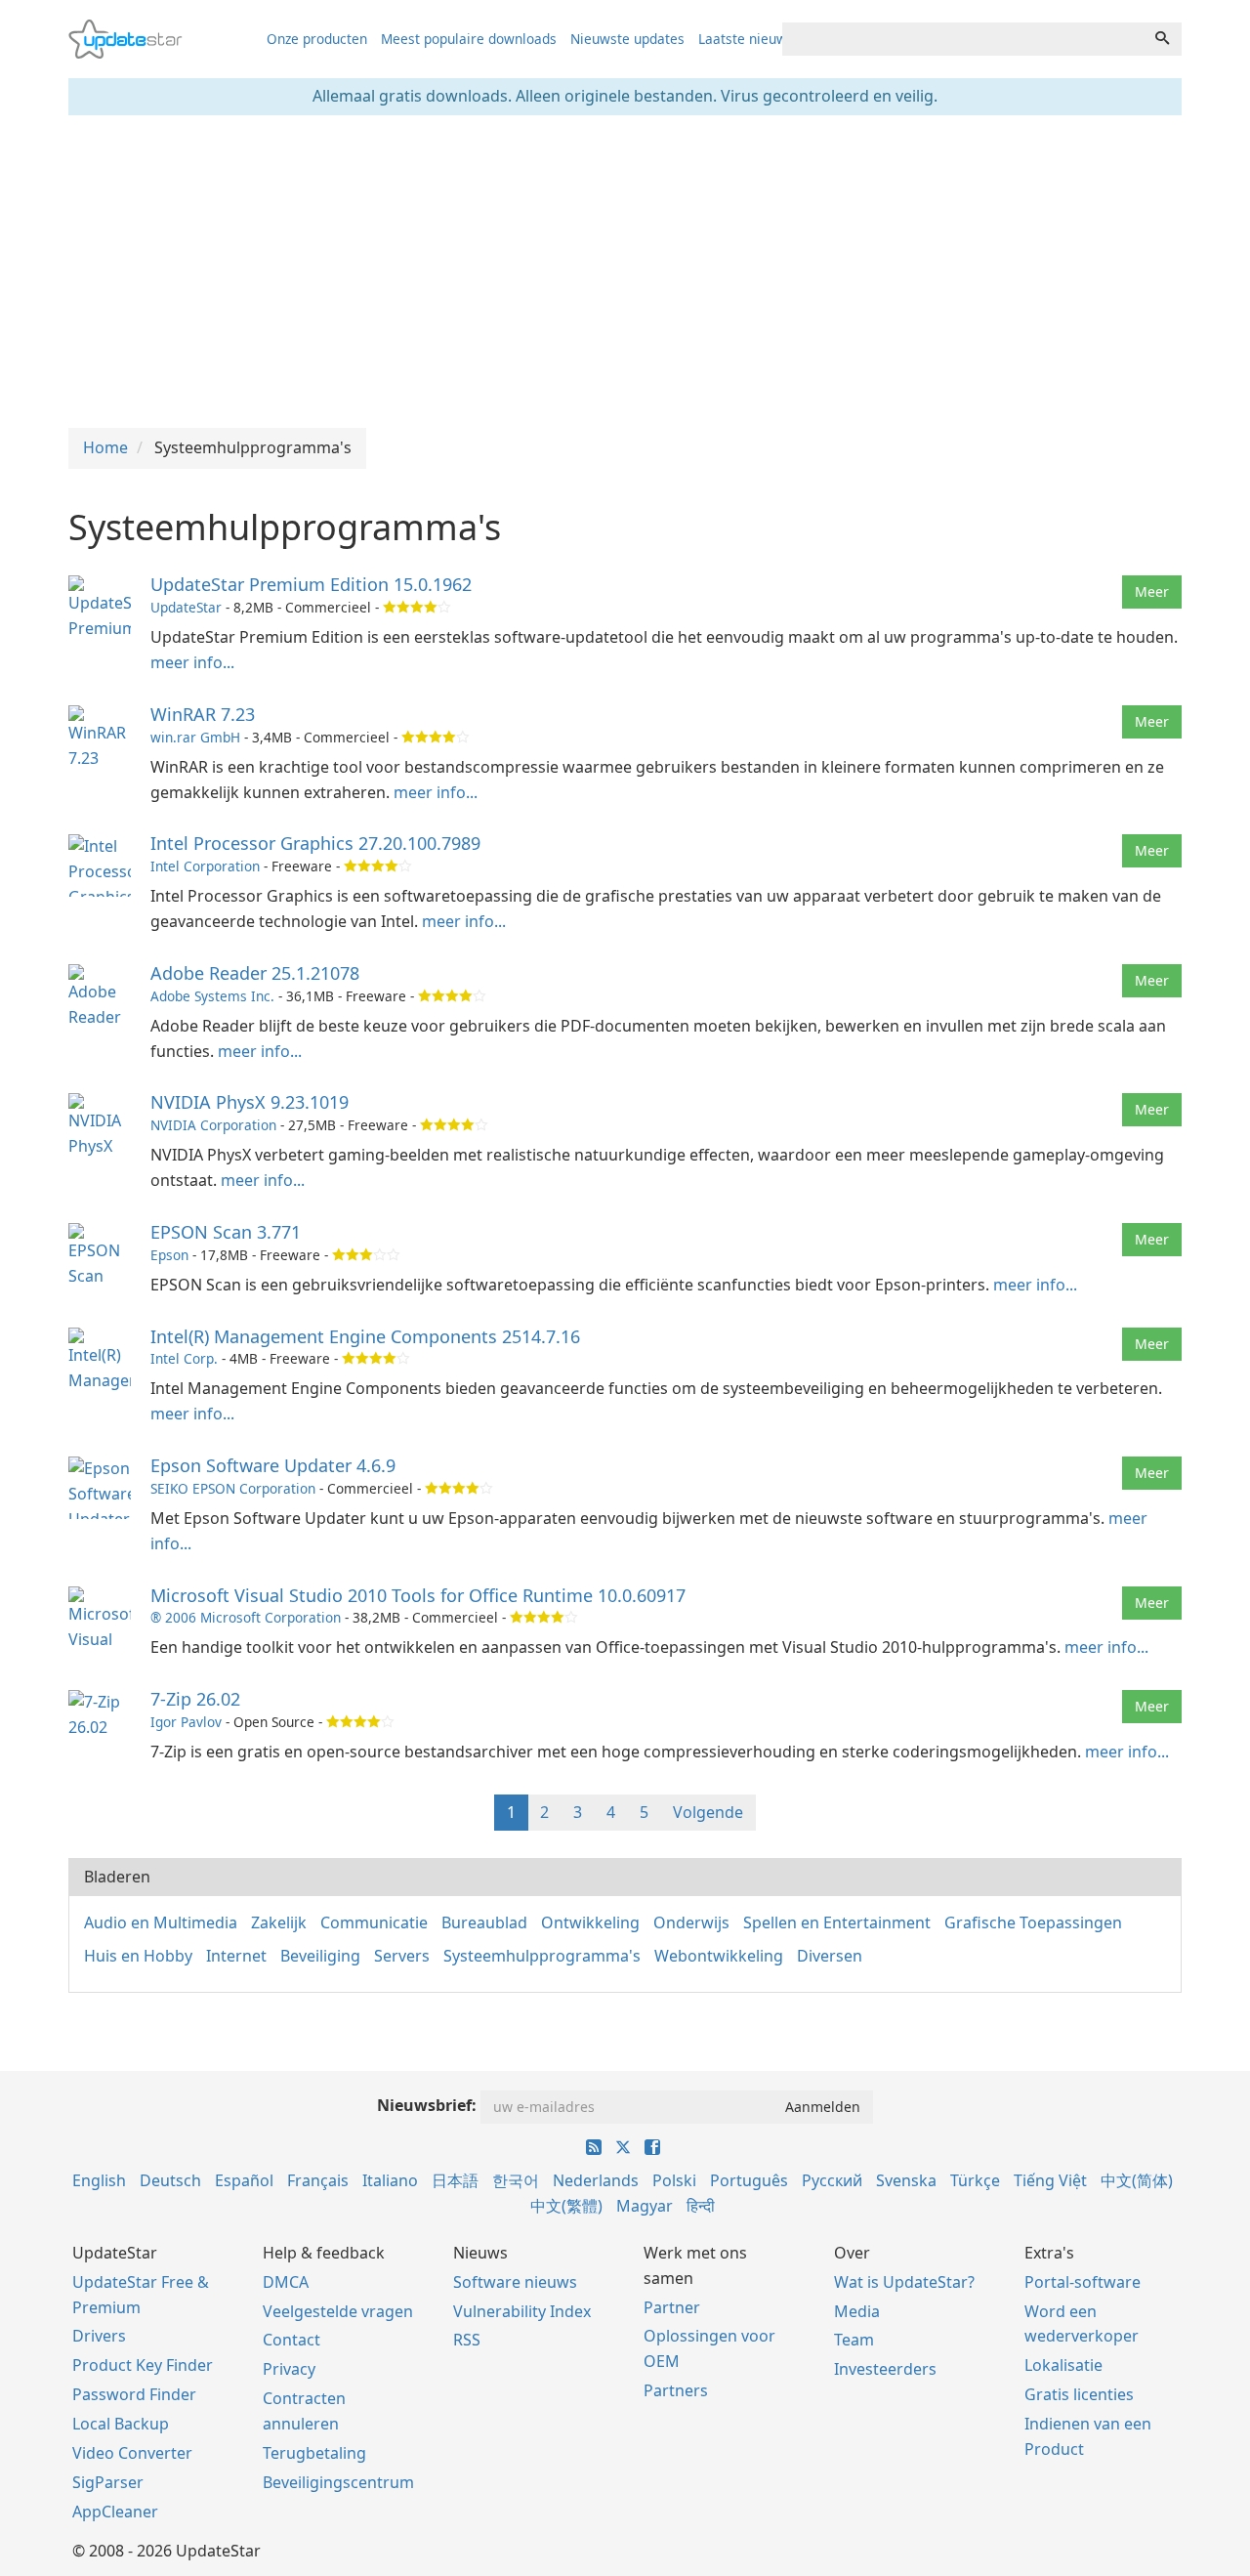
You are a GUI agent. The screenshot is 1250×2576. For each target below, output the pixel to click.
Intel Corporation (205, 866)
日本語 (455, 2180)
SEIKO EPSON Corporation (233, 1488)
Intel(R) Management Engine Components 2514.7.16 (365, 1336)
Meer (1152, 591)
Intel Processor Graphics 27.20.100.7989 (315, 843)
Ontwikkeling (590, 1922)
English (99, 2180)
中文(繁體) (566, 2206)
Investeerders (885, 2369)
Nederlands (596, 2180)
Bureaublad (484, 1922)
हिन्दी (701, 2206)
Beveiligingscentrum (338, 2482)
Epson (169, 1255)
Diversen (830, 1956)
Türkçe (975, 2180)
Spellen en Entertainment (837, 1922)
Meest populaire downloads (469, 39)
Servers (402, 1956)
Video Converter (132, 2453)
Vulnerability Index (522, 2311)
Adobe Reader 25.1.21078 (255, 973)
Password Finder (134, 2394)
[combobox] (963, 39)
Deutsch (170, 2180)
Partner (672, 2307)
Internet (236, 1956)
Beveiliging (320, 1956)
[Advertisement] (625, 272)
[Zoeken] (1162, 39)
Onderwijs (691, 1922)
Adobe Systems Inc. (212, 996)
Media (857, 2311)
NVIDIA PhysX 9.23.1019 (250, 1102)
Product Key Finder (143, 2365)
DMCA (286, 2282)
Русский (832, 2180)
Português (749, 2180)
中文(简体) (1137, 2180)
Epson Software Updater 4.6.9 (273, 1465)
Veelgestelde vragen (338, 2311)
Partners (676, 2390)
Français (318, 2180)
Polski (674, 2180)
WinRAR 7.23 (203, 714)
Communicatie (374, 1922)
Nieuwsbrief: (427, 2105)
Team (854, 2340)
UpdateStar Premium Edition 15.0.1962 (311, 584)
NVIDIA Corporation (213, 1125)
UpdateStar (186, 607)
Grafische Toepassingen (1033, 1922)
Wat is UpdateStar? (904, 2282)
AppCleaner (115, 2512)
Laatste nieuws (746, 39)
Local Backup (121, 2424)
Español (244, 2180)
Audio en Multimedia (161, 1922)
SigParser (108, 2482)
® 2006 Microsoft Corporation (246, 1617)
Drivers (99, 2336)
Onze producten (317, 39)
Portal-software (1083, 2282)
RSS (467, 2340)
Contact (292, 2340)
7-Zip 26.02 (195, 1699)
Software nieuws (515, 2282)
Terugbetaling (314, 2453)
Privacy (289, 2369)
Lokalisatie (1063, 2365)
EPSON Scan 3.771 (226, 1232)
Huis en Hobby (138, 1956)
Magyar (645, 2206)
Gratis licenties (1079, 2394)
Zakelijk (279, 1922)
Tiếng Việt (1050, 2180)
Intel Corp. (184, 1358)
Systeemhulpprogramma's (542, 1956)
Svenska (906, 2180)
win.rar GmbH (195, 737)
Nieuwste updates (627, 39)
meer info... (192, 662)
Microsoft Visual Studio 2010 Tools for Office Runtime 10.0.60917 (418, 1595)
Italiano (390, 2180)
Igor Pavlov (186, 1722)
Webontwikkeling (719, 1956)
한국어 (516, 2180)
